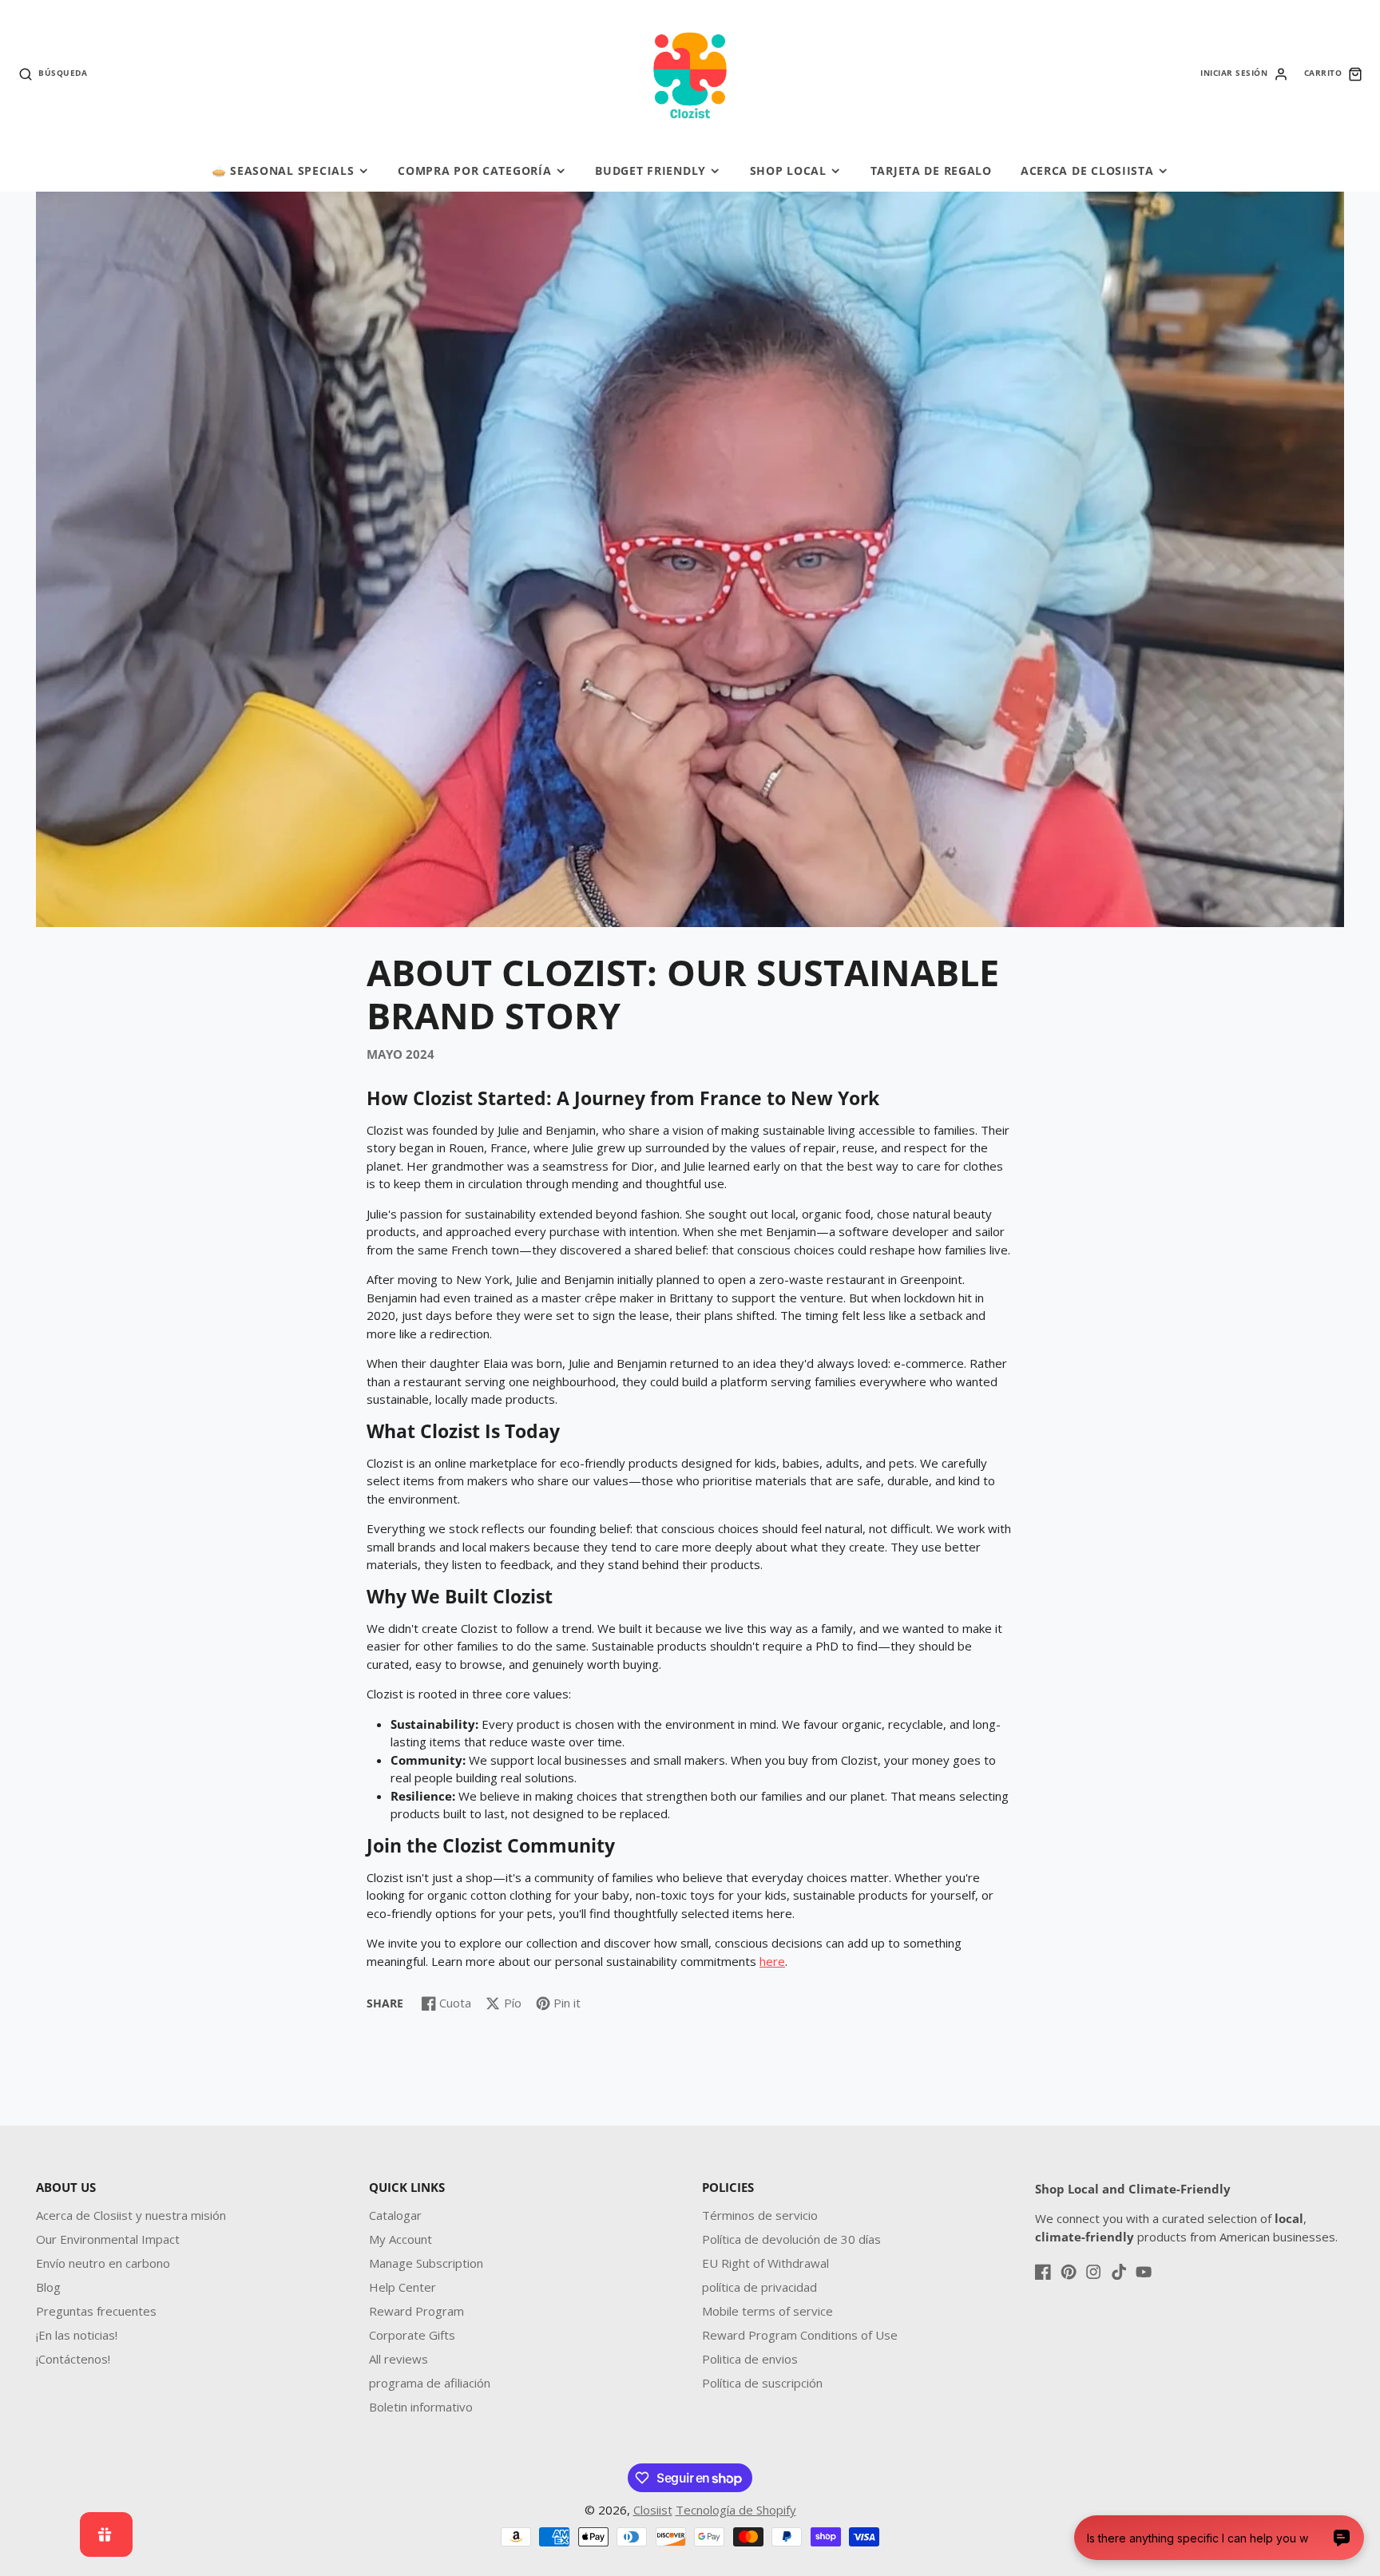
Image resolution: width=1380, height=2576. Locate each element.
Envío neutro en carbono (103, 2263)
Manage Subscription (426, 2263)
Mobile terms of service (767, 2311)
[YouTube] (1144, 2272)
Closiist (653, 2510)
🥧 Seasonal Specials (283, 170)
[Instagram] (1093, 2272)
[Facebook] (1043, 2272)
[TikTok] (1119, 2272)
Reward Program (416, 2311)
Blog (48, 2287)
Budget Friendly (650, 170)
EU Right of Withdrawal (765, 2263)
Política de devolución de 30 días (791, 2239)
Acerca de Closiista (1087, 170)
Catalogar (395, 2215)
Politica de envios (750, 2359)
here (772, 1961)
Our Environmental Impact (108, 2239)
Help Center (402, 2287)
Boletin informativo (421, 2407)
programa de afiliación (430, 2383)
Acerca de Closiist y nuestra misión (131, 2215)
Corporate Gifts (412, 2335)
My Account (401, 2239)
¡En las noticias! (77, 2335)
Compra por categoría (474, 170)
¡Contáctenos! (73, 2359)
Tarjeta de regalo (931, 170)
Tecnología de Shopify (736, 2510)
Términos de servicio (760, 2215)
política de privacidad (759, 2287)
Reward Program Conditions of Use (800, 2335)
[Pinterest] (1069, 2272)
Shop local (788, 170)
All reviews (399, 2359)
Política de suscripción (762, 2383)
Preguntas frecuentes (96, 2311)
